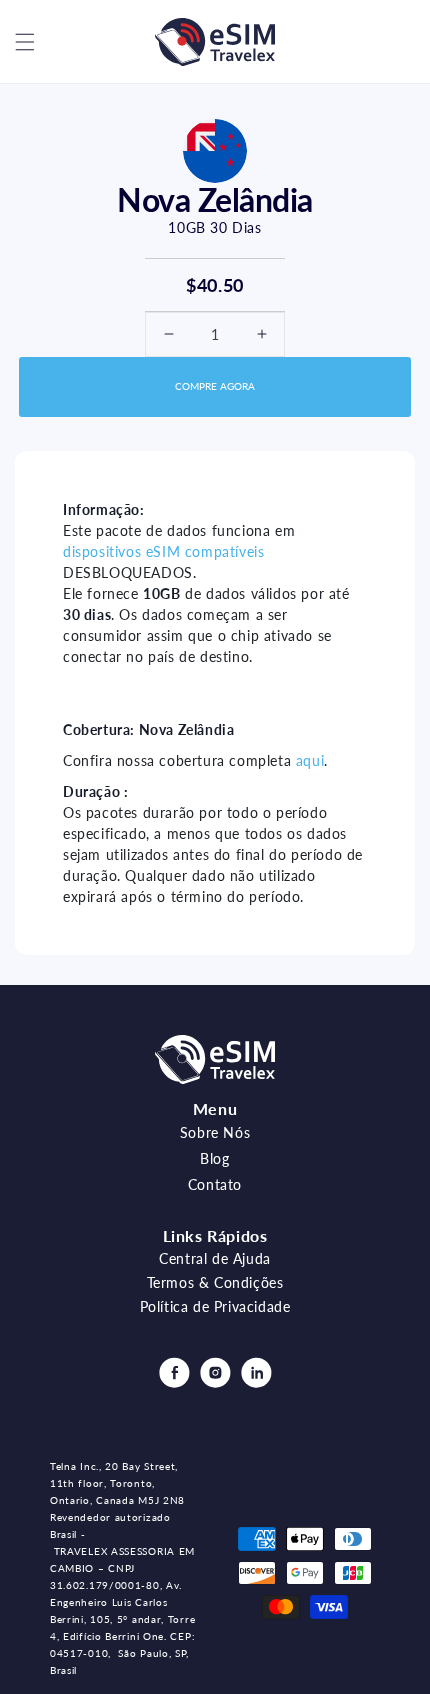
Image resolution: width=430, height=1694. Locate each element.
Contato (215, 1184)
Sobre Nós (215, 1132)
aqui (310, 760)
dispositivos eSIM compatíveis (163, 551)
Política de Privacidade (215, 1306)
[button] (25, 42)
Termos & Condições (215, 1282)
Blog (214, 1158)
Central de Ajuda (215, 1258)
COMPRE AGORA (215, 386)
